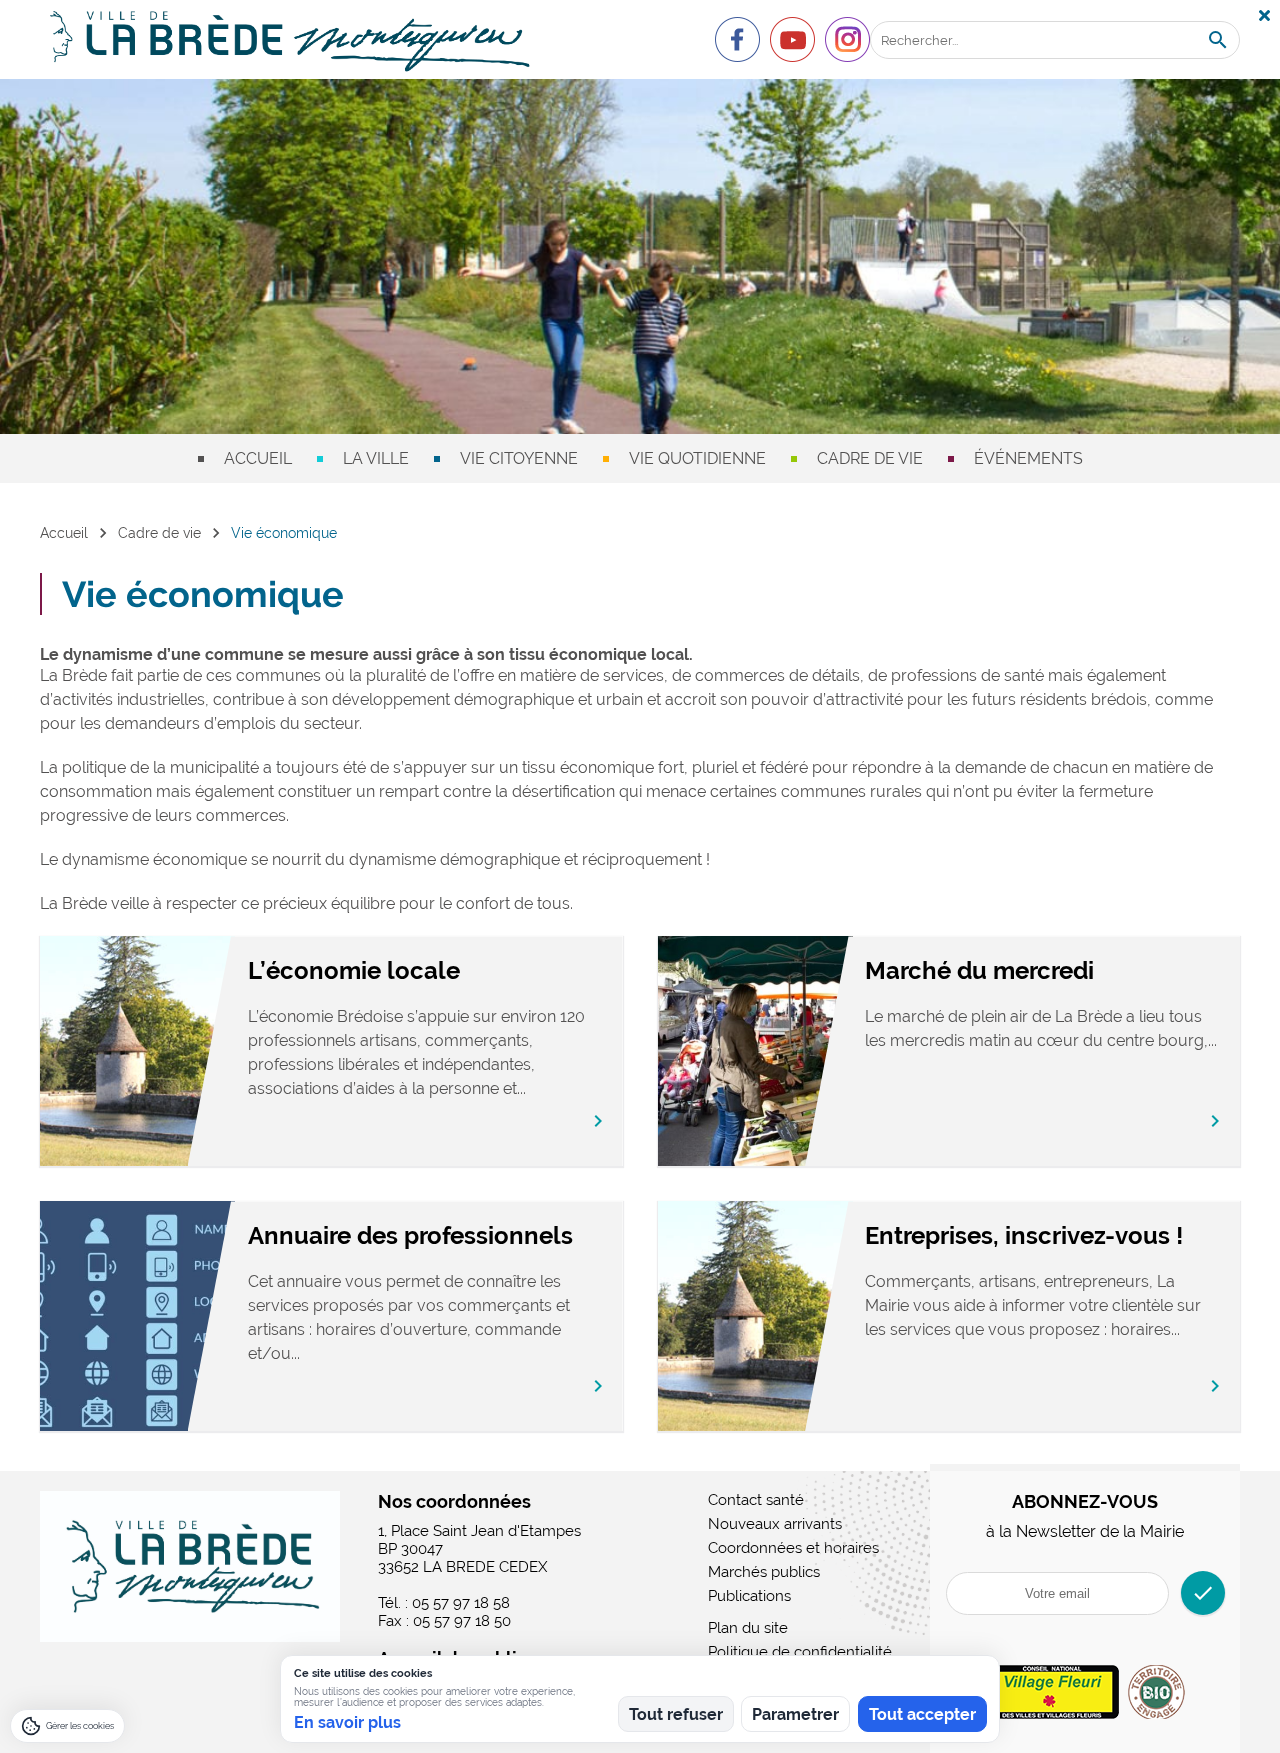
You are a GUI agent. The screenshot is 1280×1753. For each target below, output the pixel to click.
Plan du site (748, 1628)
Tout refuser (676, 1714)
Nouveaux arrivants (775, 1524)
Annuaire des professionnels (410, 1235)
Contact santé (756, 1500)
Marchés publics (764, 1572)
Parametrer (795, 1714)
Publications (749, 1596)
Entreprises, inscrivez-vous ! (1024, 1235)
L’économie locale (354, 970)
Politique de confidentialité (800, 1652)
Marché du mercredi (979, 970)
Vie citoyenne (519, 458)
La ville (376, 458)
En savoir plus (347, 1722)
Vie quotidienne (697, 458)
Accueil (258, 458)
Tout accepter (922, 1714)
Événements (1028, 458)
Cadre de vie (870, 458)
